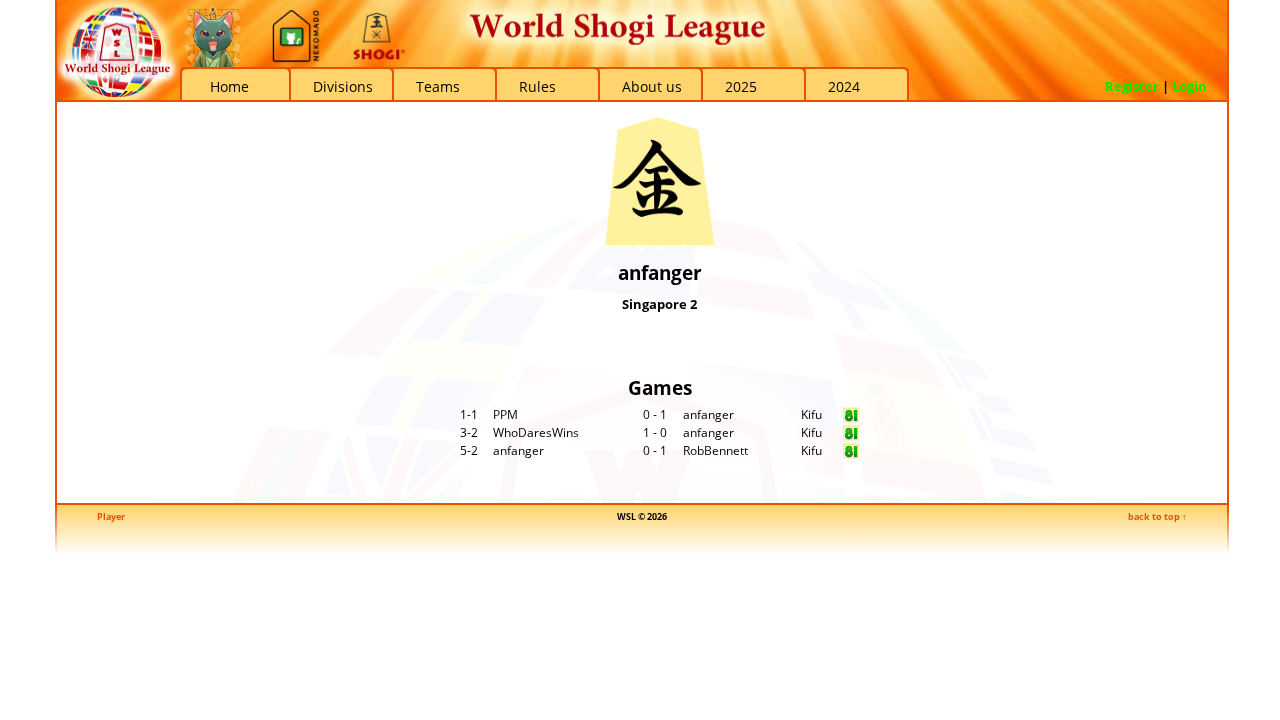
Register (1132, 86)
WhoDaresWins (536, 432)
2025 (741, 86)
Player (111, 516)
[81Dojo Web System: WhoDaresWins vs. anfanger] (851, 436)
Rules (537, 86)
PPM (505, 414)
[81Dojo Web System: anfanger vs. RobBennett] (851, 454)
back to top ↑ (1157, 516)
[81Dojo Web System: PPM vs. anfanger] (851, 418)
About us (652, 86)
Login (1189, 86)
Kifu (811, 414)
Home (229, 86)
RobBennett (715, 450)
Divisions (343, 86)
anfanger (708, 414)
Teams (438, 86)
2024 (844, 86)
